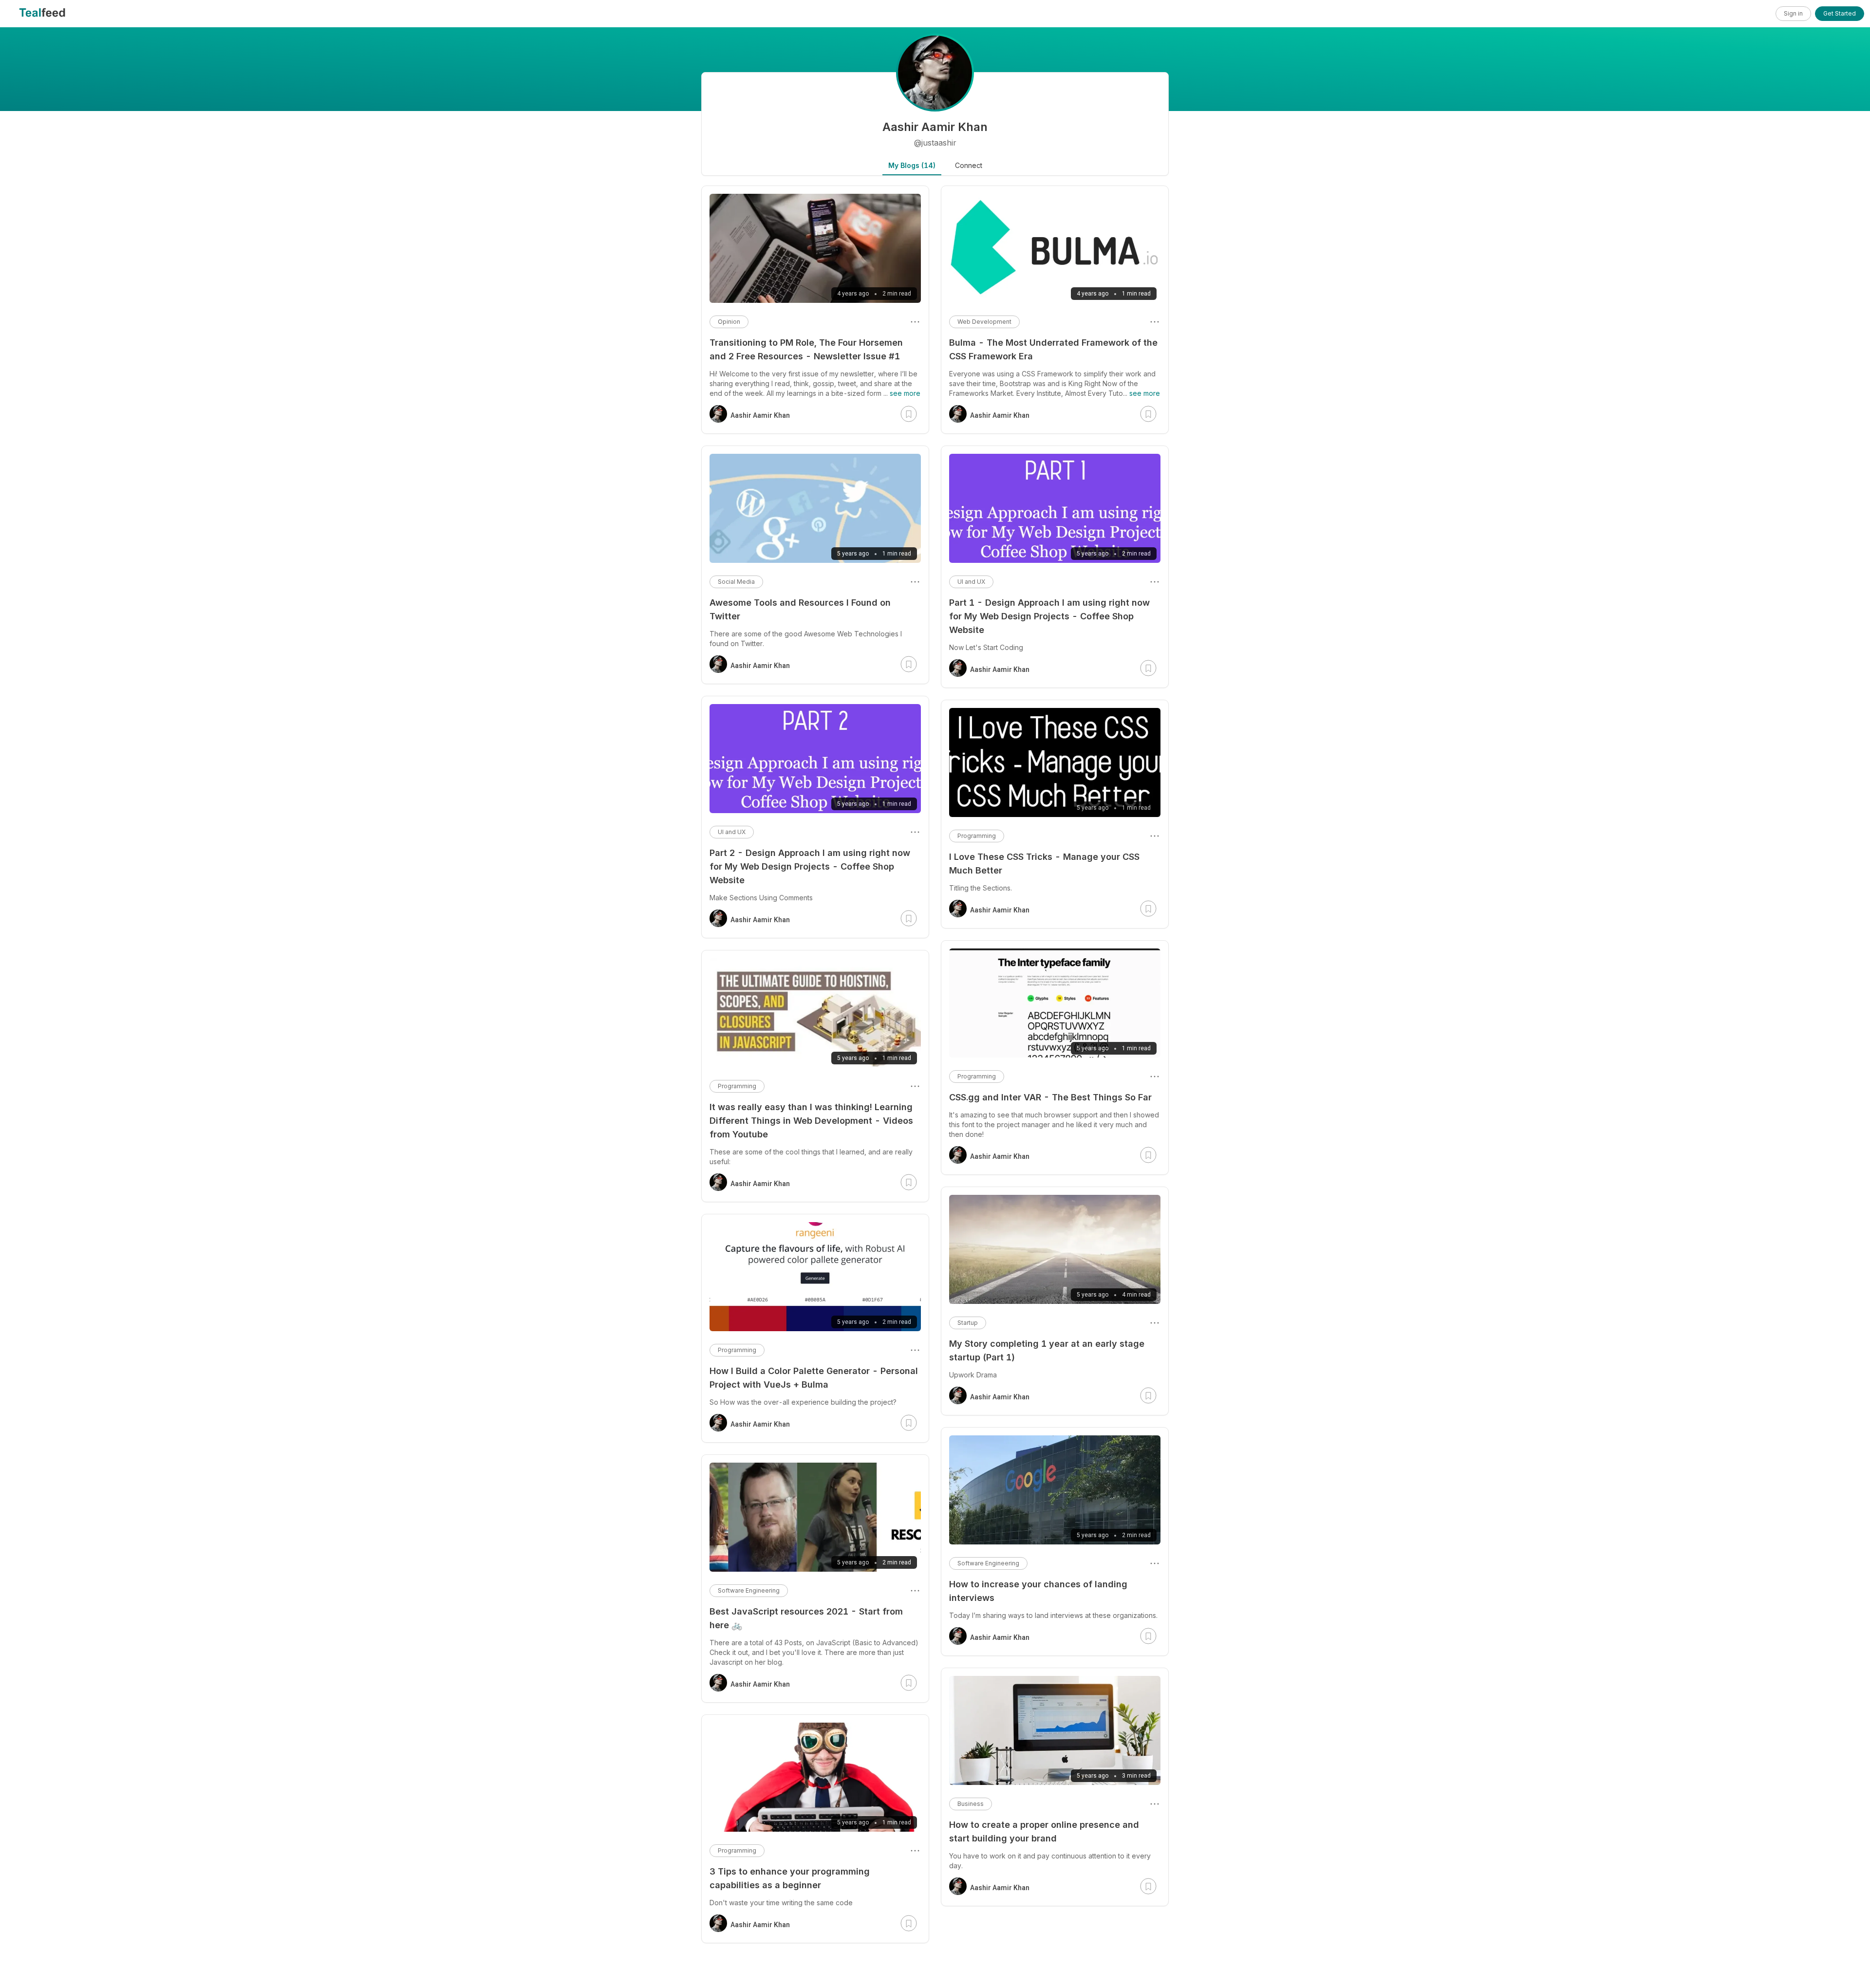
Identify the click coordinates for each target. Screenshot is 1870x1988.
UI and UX (971, 582)
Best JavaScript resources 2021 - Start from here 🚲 (806, 1618)
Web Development (984, 322)
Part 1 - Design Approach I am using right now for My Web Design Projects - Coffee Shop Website (1049, 616)
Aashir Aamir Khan (1000, 415)
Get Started (1840, 13)
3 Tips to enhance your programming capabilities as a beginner (790, 1878)
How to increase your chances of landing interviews (1038, 1591)
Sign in (1793, 13)
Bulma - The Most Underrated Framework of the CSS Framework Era (1053, 349)
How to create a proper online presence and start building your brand (1044, 1831)
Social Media (736, 582)
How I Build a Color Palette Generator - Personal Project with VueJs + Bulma (814, 1378)
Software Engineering (988, 1563)
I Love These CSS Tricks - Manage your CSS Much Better (1044, 864)
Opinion (729, 322)
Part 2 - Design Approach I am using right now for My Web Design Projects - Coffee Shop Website (810, 866)
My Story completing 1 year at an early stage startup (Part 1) (1047, 1350)
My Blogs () (912, 165)
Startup (968, 1323)
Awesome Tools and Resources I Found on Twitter (800, 609)
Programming (977, 836)
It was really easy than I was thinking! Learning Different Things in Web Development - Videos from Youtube (811, 1121)
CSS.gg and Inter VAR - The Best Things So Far (1050, 1097)
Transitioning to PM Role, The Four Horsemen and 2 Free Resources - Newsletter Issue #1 (806, 349)
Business (971, 1804)
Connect (969, 165)
